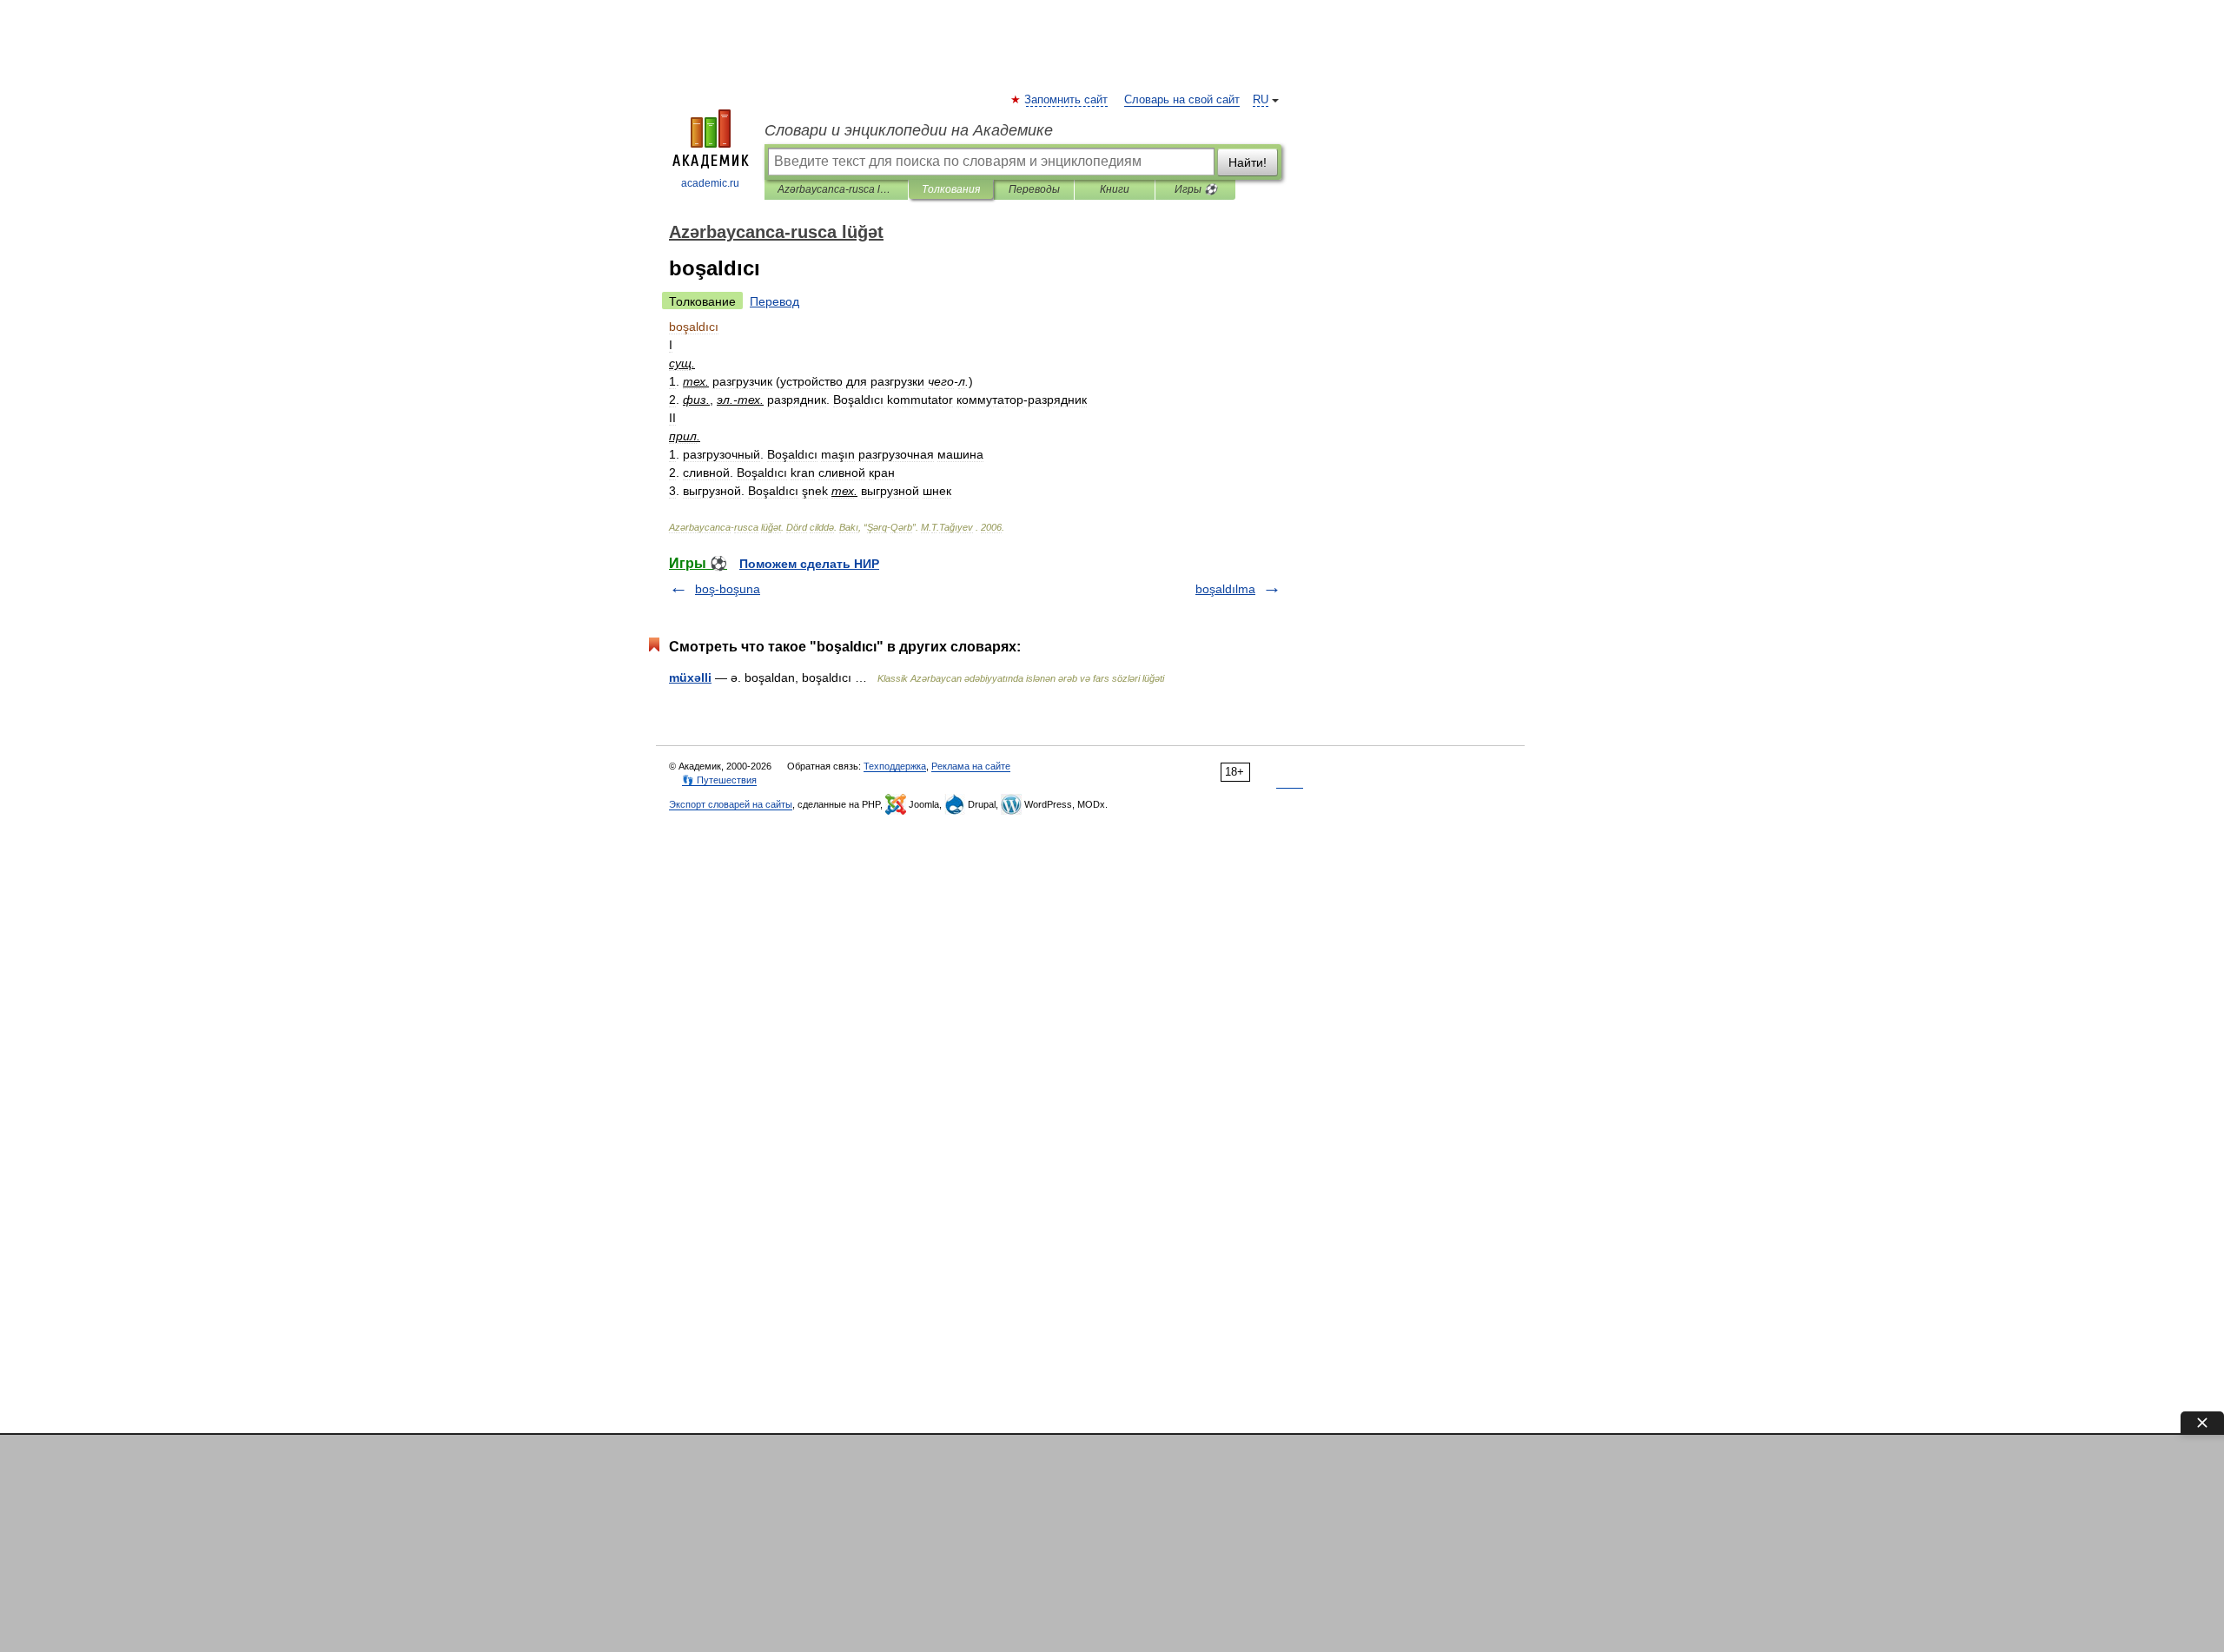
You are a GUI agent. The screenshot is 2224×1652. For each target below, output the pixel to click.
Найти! (1248, 162)
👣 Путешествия (719, 780)
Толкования (951, 189)
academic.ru (710, 183)
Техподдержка (895, 766)
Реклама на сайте (971, 766)
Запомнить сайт (1067, 100)
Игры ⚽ (1196, 189)
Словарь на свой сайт (1182, 100)
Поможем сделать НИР (809, 564)
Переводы (1034, 189)
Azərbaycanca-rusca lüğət (836, 189)
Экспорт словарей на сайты (731, 804)
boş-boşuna (728, 589)
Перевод (774, 301)
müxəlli (690, 677)
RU (1261, 100)
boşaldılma (1225, 589)
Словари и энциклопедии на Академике (909, 130)
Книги (1115, 189)
